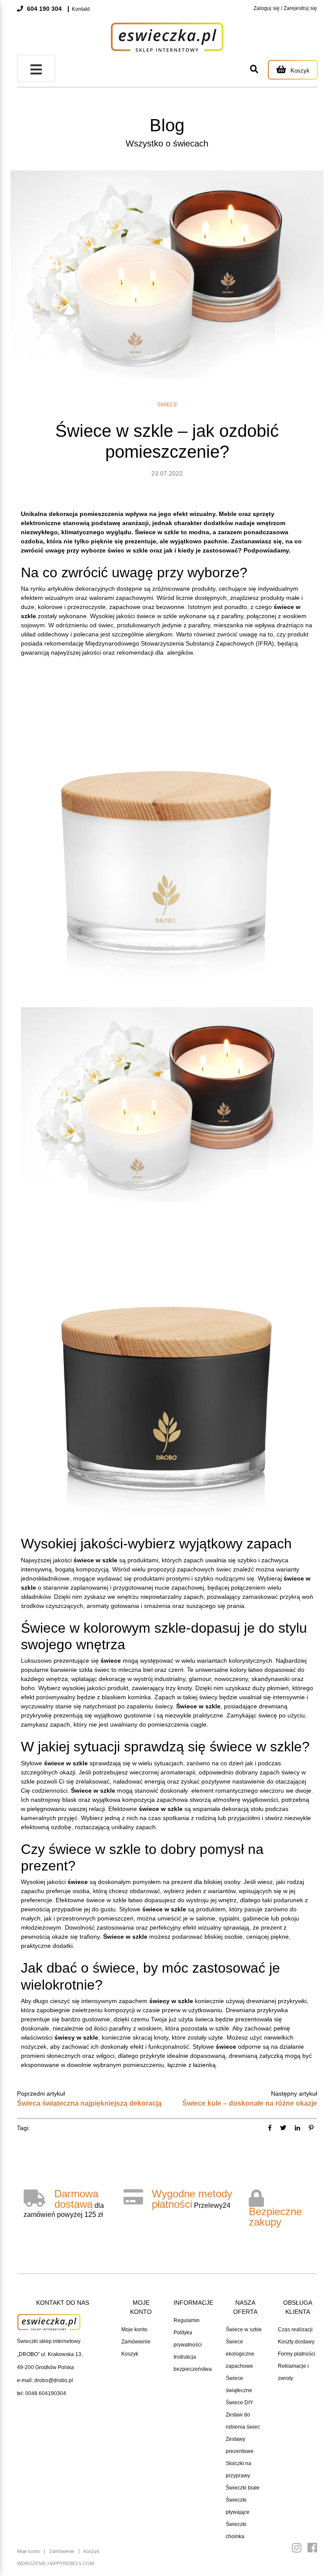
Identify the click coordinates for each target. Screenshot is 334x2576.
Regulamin (187, 2320)
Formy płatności (297, 2354)
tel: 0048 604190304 (42, 2393)
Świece (167, 405)
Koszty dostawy (296, 2342)
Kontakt (81, 9)
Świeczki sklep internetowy (49, 2341)
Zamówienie (136, 2342)
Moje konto (134, 2330)
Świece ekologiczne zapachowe (240, 2354)
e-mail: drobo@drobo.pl (45, 2380)
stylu (293, 1628)
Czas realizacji (295, 2330)
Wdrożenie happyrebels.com (55, 2563)
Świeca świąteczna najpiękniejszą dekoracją (89, 2103)
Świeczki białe (243, 2488)
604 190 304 (43, 9)
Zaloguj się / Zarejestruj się (285, 8)
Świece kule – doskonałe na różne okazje (250, 2103)
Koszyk (130, 2354)
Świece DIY (239, 2403)
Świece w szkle (244, 2330)
